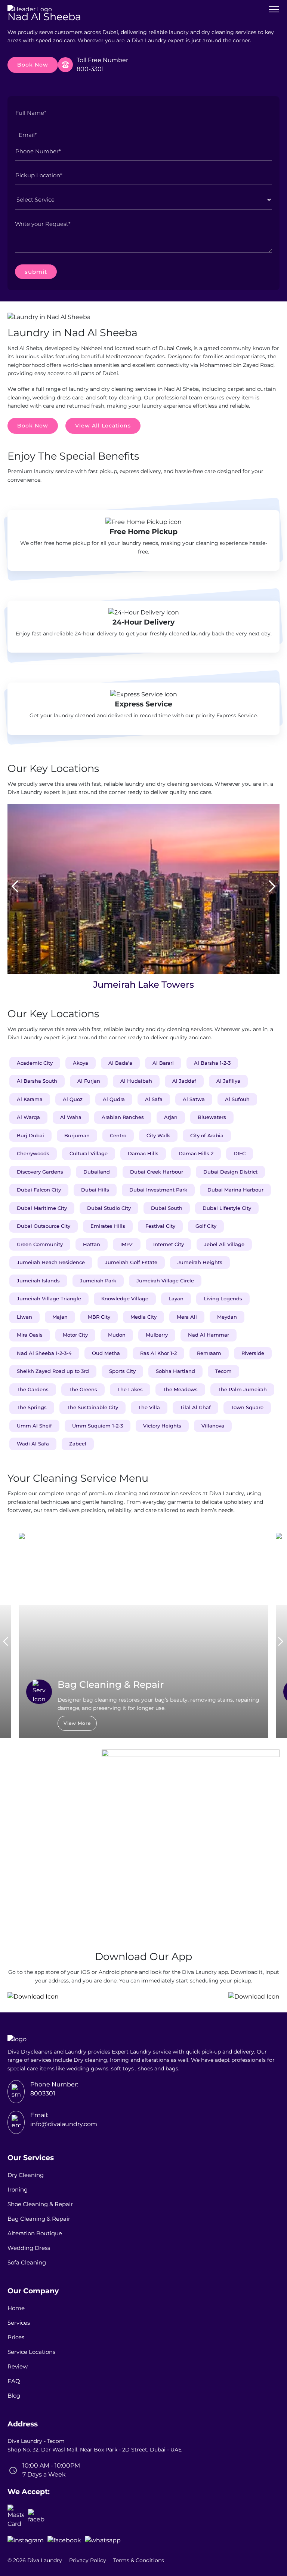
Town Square (247, 1407)
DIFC (240, 1153)
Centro (118, 1135)
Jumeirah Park (98, 1281)
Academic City (35, 1063)
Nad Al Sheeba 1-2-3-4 (44, 1353)
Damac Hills (143, 1153)
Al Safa (154, 1099)
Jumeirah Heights (200, 1262)
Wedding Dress (29, 2248)
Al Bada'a (120, 1063)
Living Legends (223, 1298)
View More (77, 1723)
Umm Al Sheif (34, 1426)
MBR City (99, 1317)
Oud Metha (106, 1353)
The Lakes (130, 1389)
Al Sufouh (237, 1099)
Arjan (171, 1117)
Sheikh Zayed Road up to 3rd (53, 1371)
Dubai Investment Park (158, 1190)
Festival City (160, 1226)
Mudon (117, 1335)
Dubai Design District (230, 1172)
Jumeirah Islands (38, 1281)
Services (19, 2323)
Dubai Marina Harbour (235, 1190)
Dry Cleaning (26, 2175)
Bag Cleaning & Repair (39, 2219)
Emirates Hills (108, 1226)
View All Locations (103, 426)
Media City (143, 1317)
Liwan (24, 1317)
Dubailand (97, 1172)
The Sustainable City (92, 1407)
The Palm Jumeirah (242, 1389)
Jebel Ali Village (224, 1244)
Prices (16, 2337)
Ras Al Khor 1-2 (158, 1353)
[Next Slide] (272, 887)
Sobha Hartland (175, 1371)
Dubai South (167, 1208)
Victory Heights (162, 1426)
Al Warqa (28, 1117)
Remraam (209, 1353)
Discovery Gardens (40, 1172)
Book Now (33, 65)
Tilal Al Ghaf (195, 1407)
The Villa (149, 1407)
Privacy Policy (88, 2560)
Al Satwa (194, 1099)
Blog (14, 2396)
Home (16, 2308)
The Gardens (33, 1389)
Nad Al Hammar (209, 1335)
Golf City (206, 1226)
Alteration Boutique (35, 2233)
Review (18, 2366)
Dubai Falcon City (39, 1190)
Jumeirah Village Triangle (49, 1298)
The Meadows (180, 1389)
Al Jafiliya (228, 1081)
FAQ (14, 2381)
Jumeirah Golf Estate (131, 1262)
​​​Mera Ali (187, 1317)
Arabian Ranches (123, 1117)
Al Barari (163, 1063)
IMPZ (127, 1244)
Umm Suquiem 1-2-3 (98, 1426)
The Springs (32, 1407)
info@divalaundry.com (64, 2124)
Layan (176, 1298)
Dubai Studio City (109, 1208)
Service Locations (31, 2352)
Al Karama (30, 1099)
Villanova (213, 1426)
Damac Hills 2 (196, 1153)
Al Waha (71, 1117)
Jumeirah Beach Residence (51, 1262)
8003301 (43, 2093)
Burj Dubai (30, 1135)
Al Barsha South (37, 1081)
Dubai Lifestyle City (227, 1208)
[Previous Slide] (15, 887)
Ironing (18, 2189)
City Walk (158, 1135)
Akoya (81, 1063)
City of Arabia (207, 1135)
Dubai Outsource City (44, 1226)
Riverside (253, 1353)
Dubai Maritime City (42, 1208)
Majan (60, 1317)
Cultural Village (89, 1153)
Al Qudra (114, 1099)
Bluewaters (212, 1117)
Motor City (75, 1335)
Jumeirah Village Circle (165, 1281)
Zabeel (78, 1444)
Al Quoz (73, 1099)
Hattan (92, 1244)
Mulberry (157, 1335)
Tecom (223, 1371)
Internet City (169, 1244)
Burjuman (77, 1135)
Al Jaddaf (184, 1081)
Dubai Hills (95, 1190)
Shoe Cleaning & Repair (40, 2204)
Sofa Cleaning (27, 2262)
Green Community (40, 1244)
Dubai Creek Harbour (157, 1172)
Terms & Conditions (139, 2560)
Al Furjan (89, 1081)
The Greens (83, 1389)
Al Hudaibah (136, 1081)
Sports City (122, 1371)
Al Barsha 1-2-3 (212, 1063)
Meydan (227, 1317)
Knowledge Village (125, 1298)
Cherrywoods (33, 1153)
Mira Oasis (30, 1335)
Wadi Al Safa (33, 1444)
